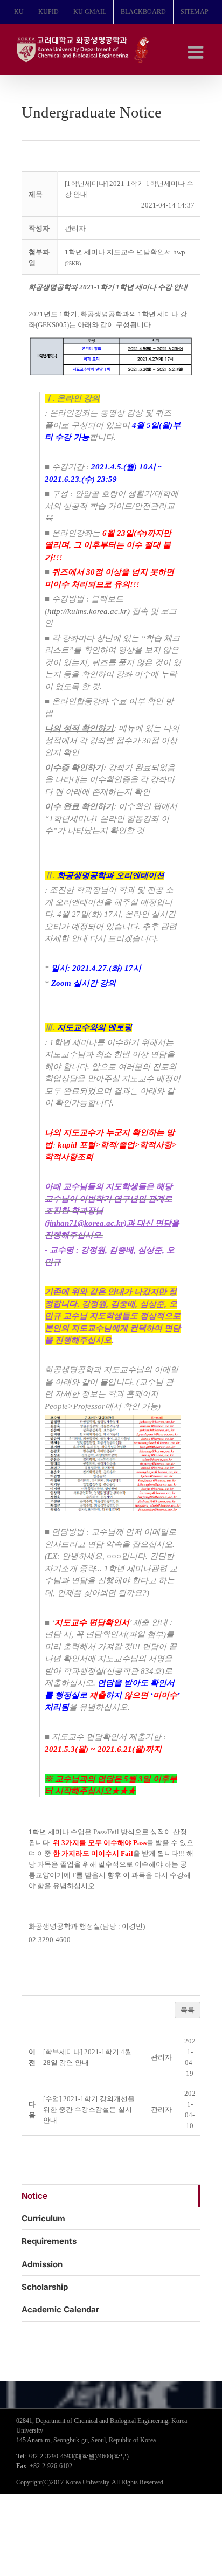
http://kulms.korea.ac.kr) (89, 611)
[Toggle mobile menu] (197, 52)
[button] (75, 228)
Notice (34, 2196)
